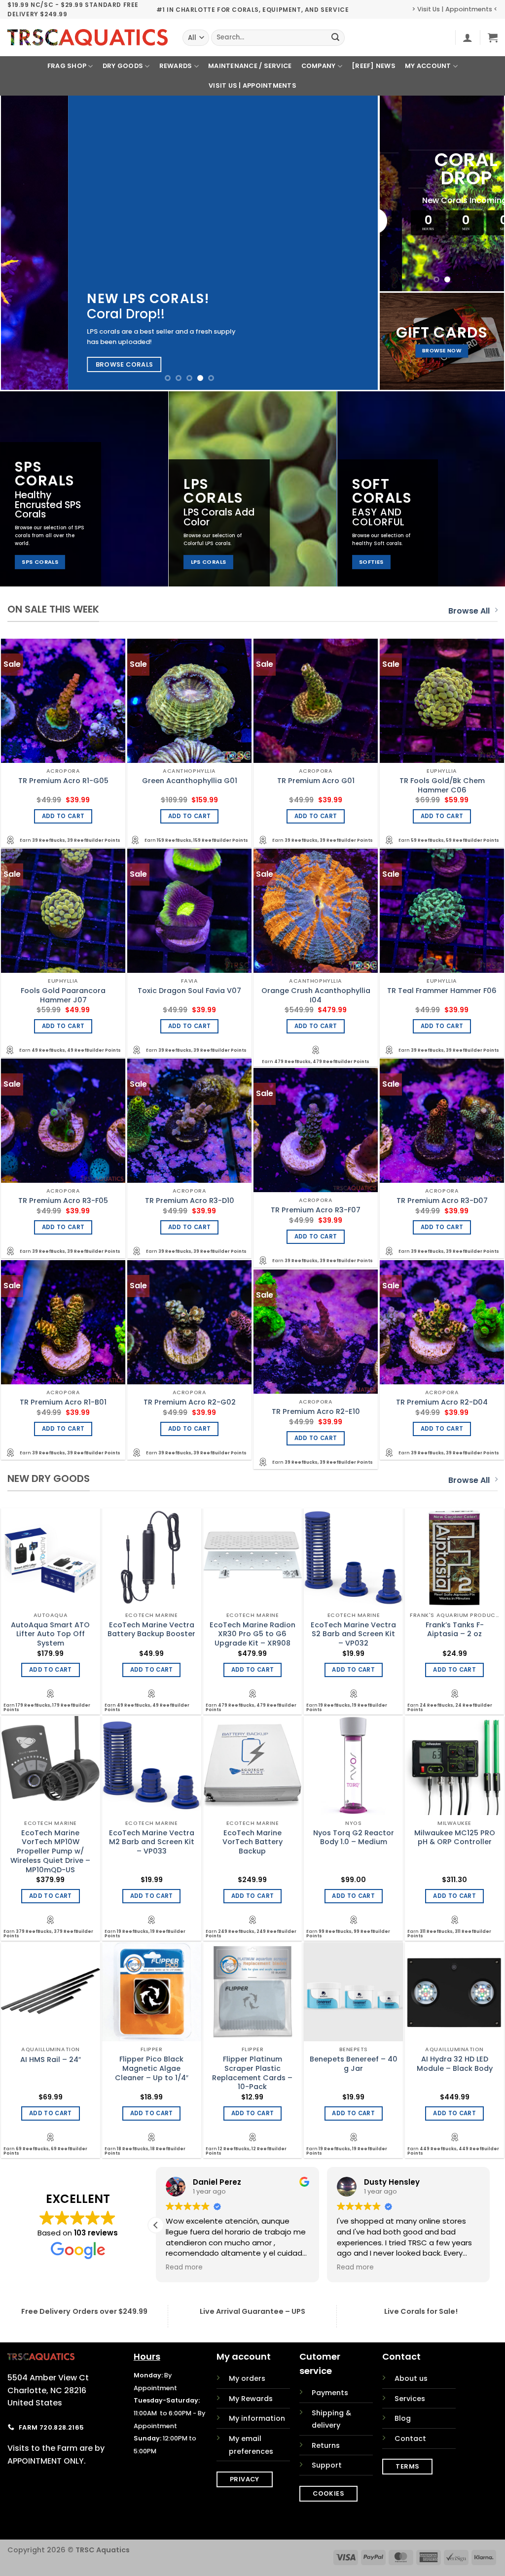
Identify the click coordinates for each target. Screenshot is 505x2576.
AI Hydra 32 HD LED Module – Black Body (455, 2064)
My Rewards (251, 2399)
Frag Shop (67, 66)
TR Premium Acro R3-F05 (63, 1201)
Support (327, 2465)
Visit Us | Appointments (252, 86)
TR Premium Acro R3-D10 (190, 1201)
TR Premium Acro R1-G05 (63, 781)
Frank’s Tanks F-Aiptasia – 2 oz (455, 1630)
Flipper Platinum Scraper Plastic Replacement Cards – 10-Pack (252, 2073)
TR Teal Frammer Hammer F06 (442, 991)
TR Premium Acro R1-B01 (63, 1402)
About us (411, 2378)
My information (257, 2418)
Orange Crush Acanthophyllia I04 (316, 995)
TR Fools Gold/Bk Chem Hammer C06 (442, 785)
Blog (403, 2418)
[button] (468, 37)
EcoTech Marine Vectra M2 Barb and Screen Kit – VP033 (152, 1842)
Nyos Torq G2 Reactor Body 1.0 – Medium (354, 1838)
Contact (410, 2439)
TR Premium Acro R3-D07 (442, 1201)
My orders (247, 2378)
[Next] (358, 243)
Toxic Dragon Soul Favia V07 (189, 991)
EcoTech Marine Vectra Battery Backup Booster (151, 1630)
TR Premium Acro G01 (316, 781)
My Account (428, 66)
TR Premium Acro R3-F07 (316, 1210)
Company (319, 66)
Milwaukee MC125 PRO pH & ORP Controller (455, 1838)
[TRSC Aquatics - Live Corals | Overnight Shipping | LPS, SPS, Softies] (88, 37)
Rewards (176, 66)
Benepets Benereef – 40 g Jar (354, 2064)
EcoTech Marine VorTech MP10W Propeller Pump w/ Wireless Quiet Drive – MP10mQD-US (50, 1852)
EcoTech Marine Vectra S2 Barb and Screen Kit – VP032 (353, 1634)
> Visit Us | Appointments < (455, 9)
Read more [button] (184, 2267)
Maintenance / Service (250, 66)
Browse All (469, 611)
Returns (326, 2445)
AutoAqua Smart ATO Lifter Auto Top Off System (50, 1634)
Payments (330, 2393)
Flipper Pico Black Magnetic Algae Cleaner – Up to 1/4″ (152, 2068)
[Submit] (336, 38)
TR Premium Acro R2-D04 (442, 1402)
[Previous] (21, 243)
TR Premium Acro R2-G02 (190, 1402)
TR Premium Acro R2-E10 (316, 1412)
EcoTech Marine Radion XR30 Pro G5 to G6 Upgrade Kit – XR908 (252, 1634)
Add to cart (63, 816)
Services (410, 2399)
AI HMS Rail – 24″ (51, 2060)
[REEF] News (374, 66)
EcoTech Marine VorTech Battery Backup (252, 1842)
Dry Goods (123, 66)
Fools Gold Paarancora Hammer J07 (63, 995)
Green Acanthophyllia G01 (190, 781)
